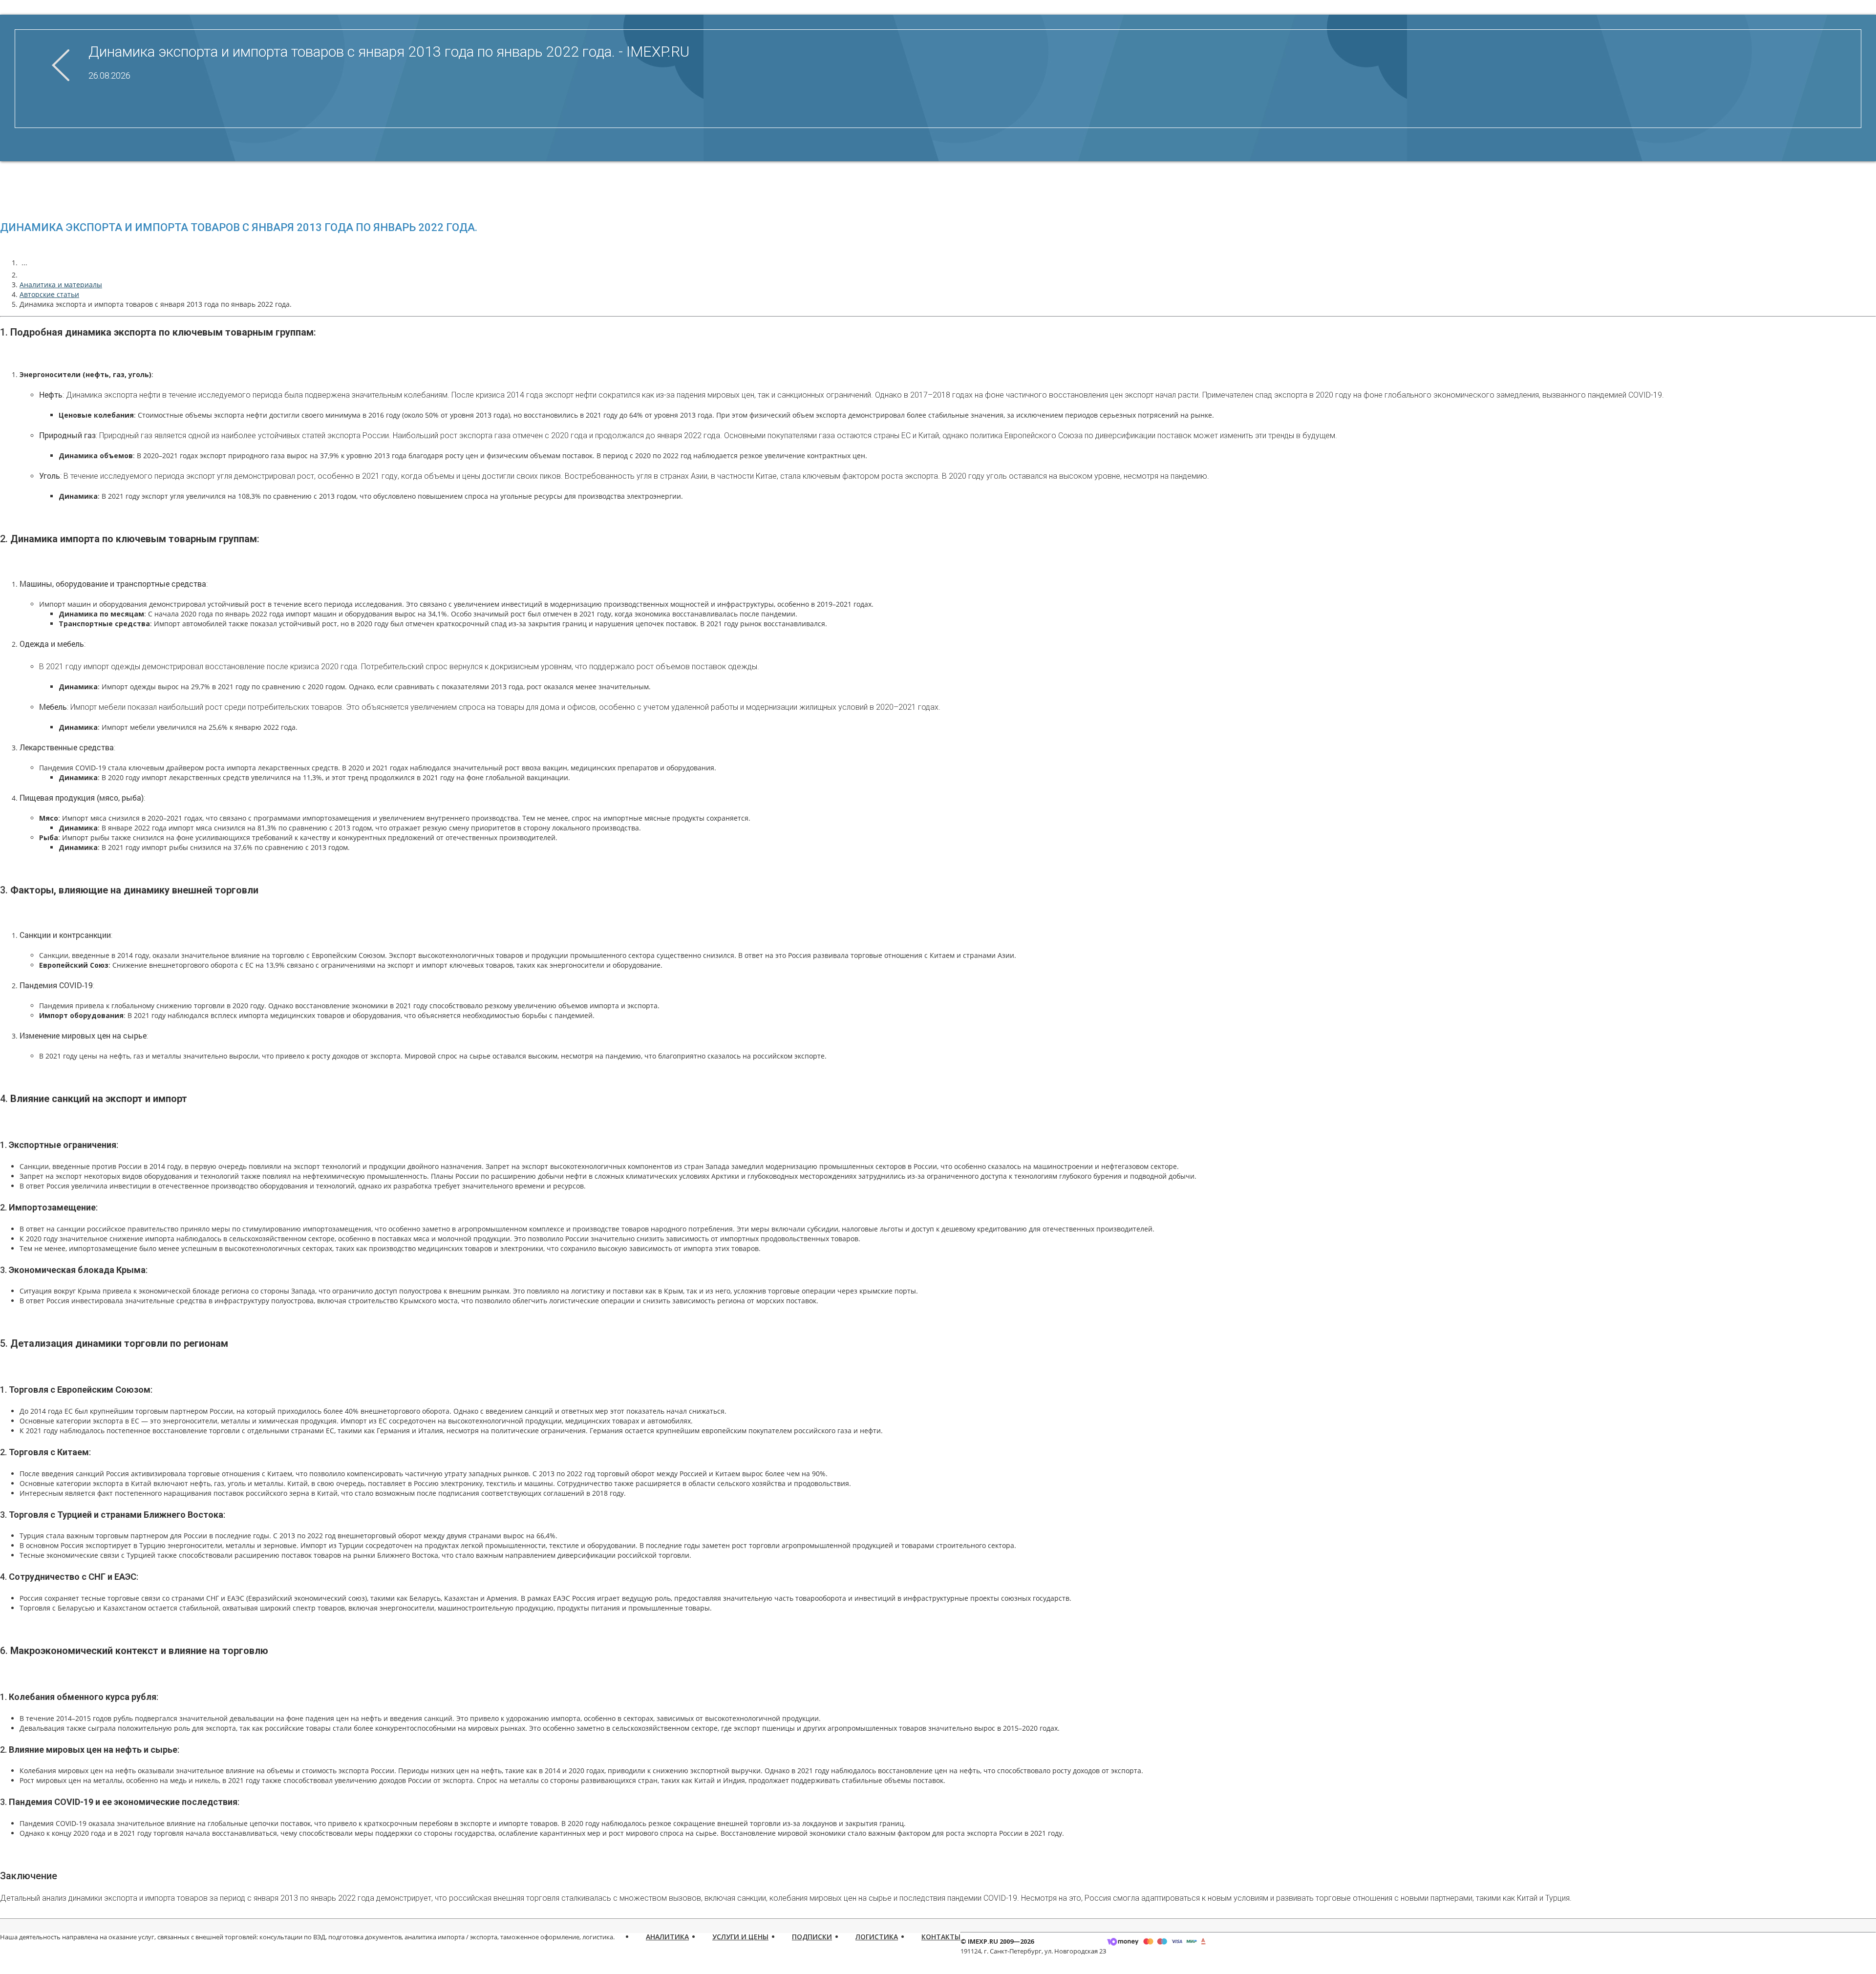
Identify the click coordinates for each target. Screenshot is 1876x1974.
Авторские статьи (49, 294)
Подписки (812, 1937)
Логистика (877, 1937)
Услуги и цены (740, 1937)
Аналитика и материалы (61, 285)
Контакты (941, 1937)
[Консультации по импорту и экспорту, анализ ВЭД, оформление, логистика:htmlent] (24, 275)
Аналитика (667, 1937)
